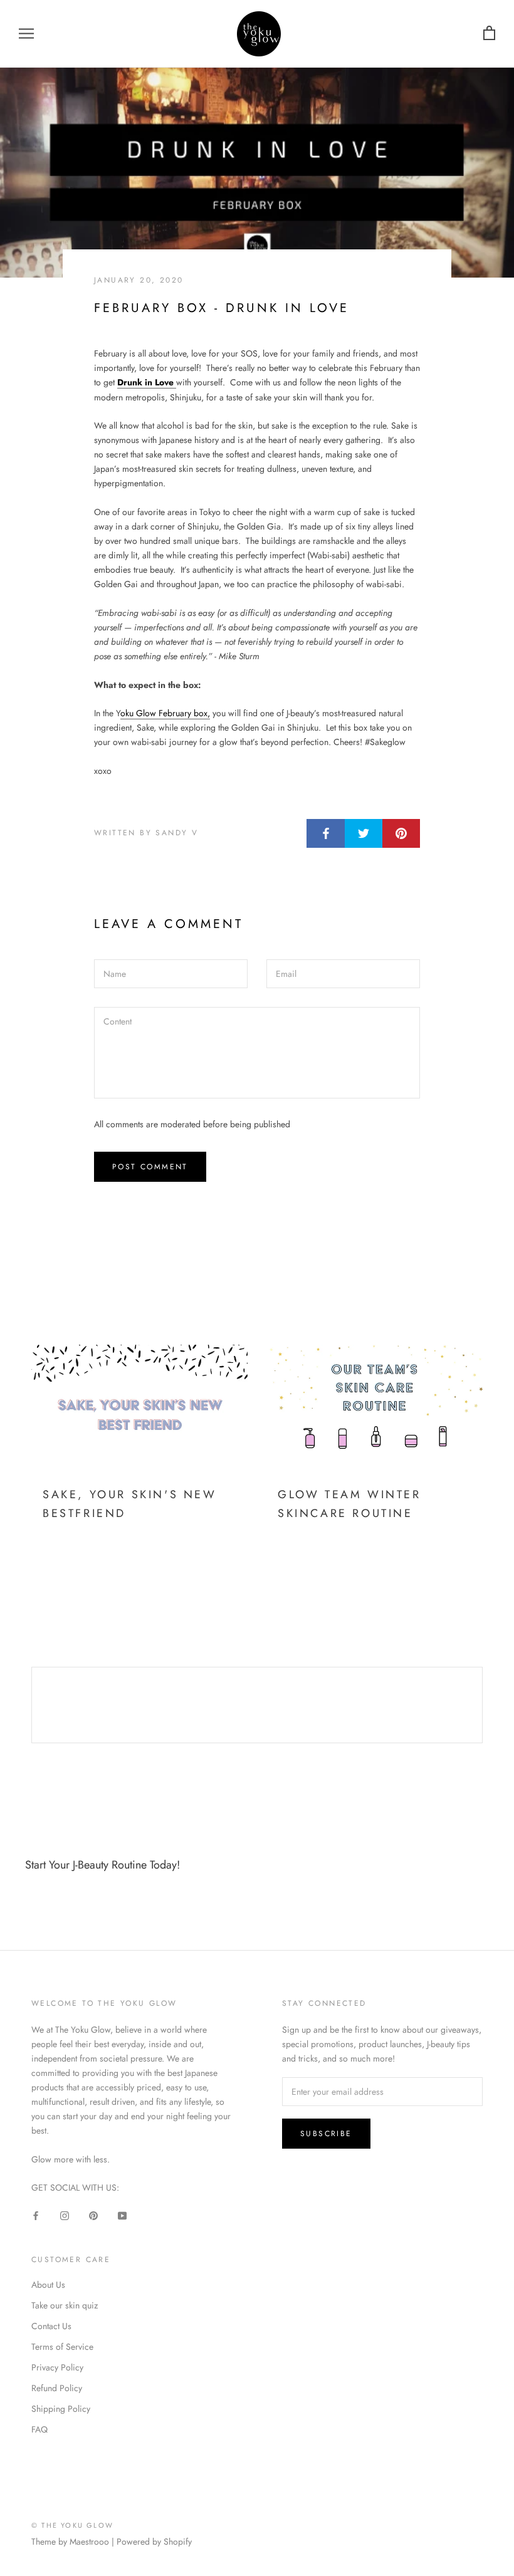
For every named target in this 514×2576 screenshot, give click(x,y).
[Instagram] (65, 2215)
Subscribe (326, 2134)
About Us (48, 2285)
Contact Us (51, 2326)
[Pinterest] (93, 2215)
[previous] (32, 1705)
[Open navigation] (26, 34)
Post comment (150, 1167)
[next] (482, 1705)
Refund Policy (57, 2388)
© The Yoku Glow (72, 2525)
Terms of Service (62, 2347)
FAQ (39, 2429)
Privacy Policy (57, 2367)
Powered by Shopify (154, 2542)
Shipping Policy (61, 2409)
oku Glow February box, (165, 713)
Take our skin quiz (65, 2305)
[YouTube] (122, 2215)
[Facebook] (36, 2215)
